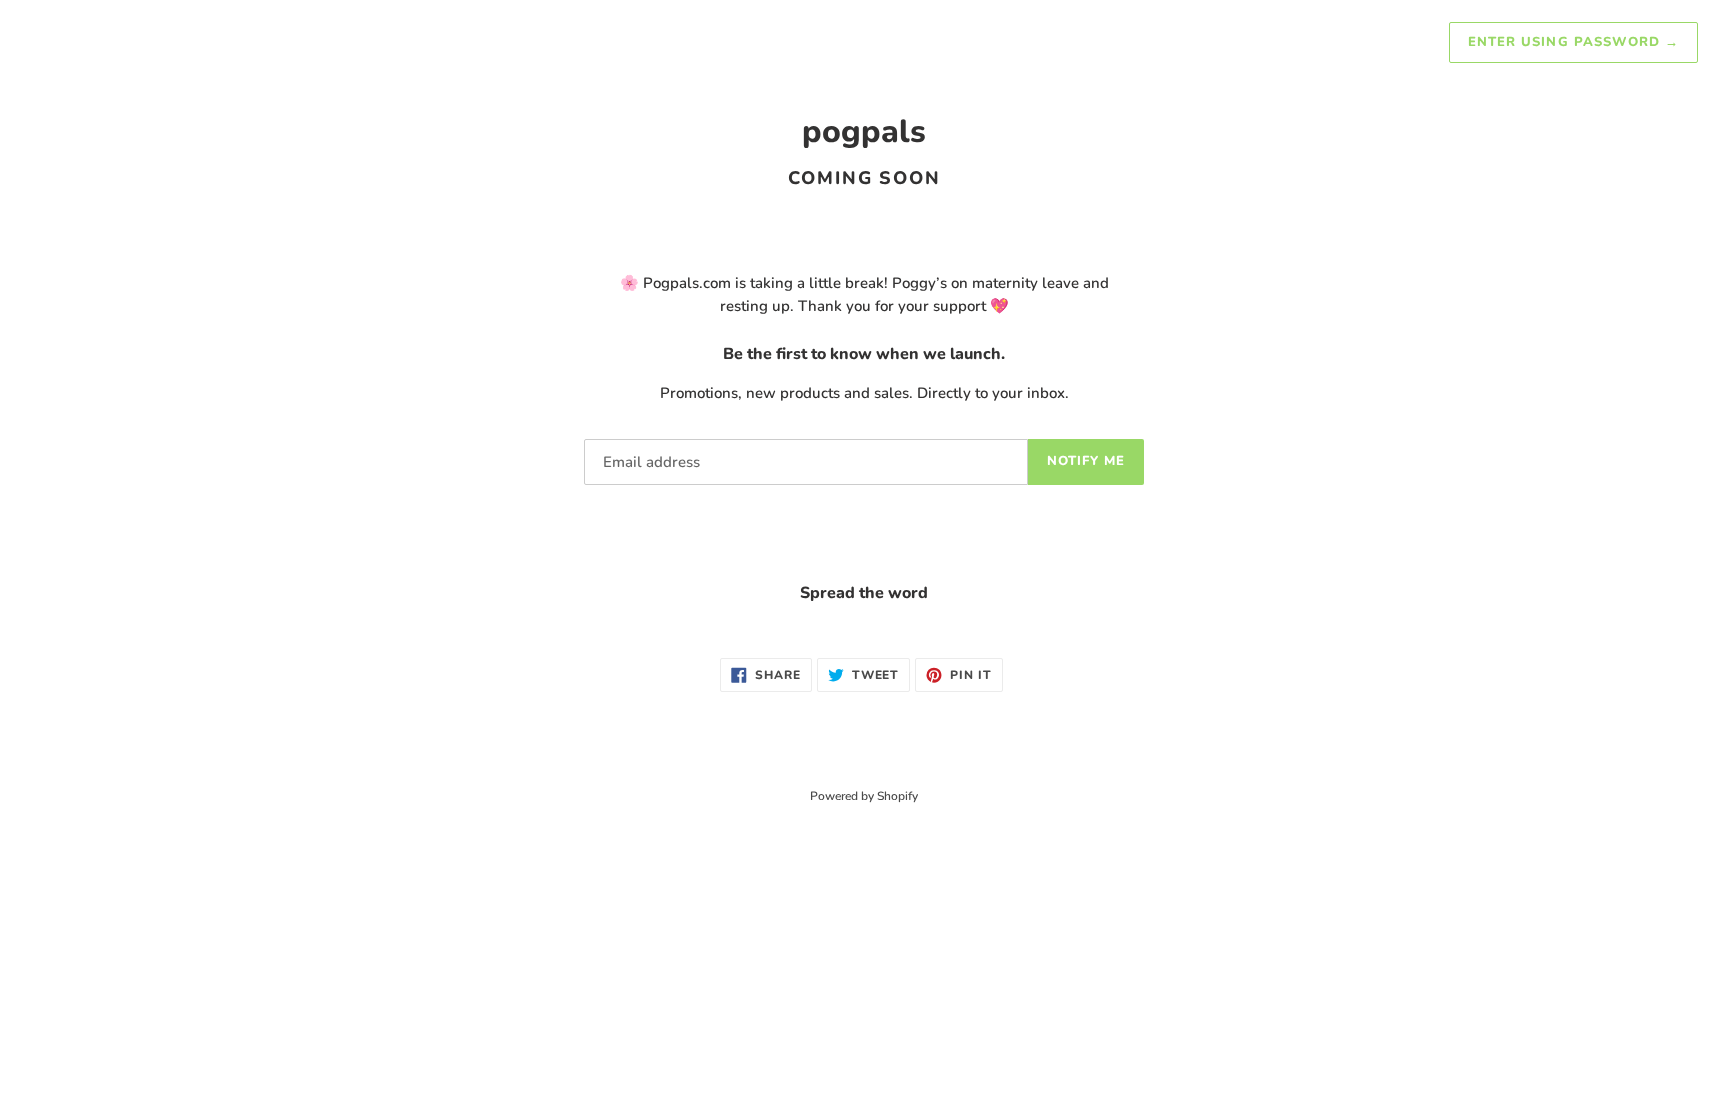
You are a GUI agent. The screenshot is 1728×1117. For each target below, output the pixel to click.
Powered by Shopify (864, 796)
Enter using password (1573, 42)
